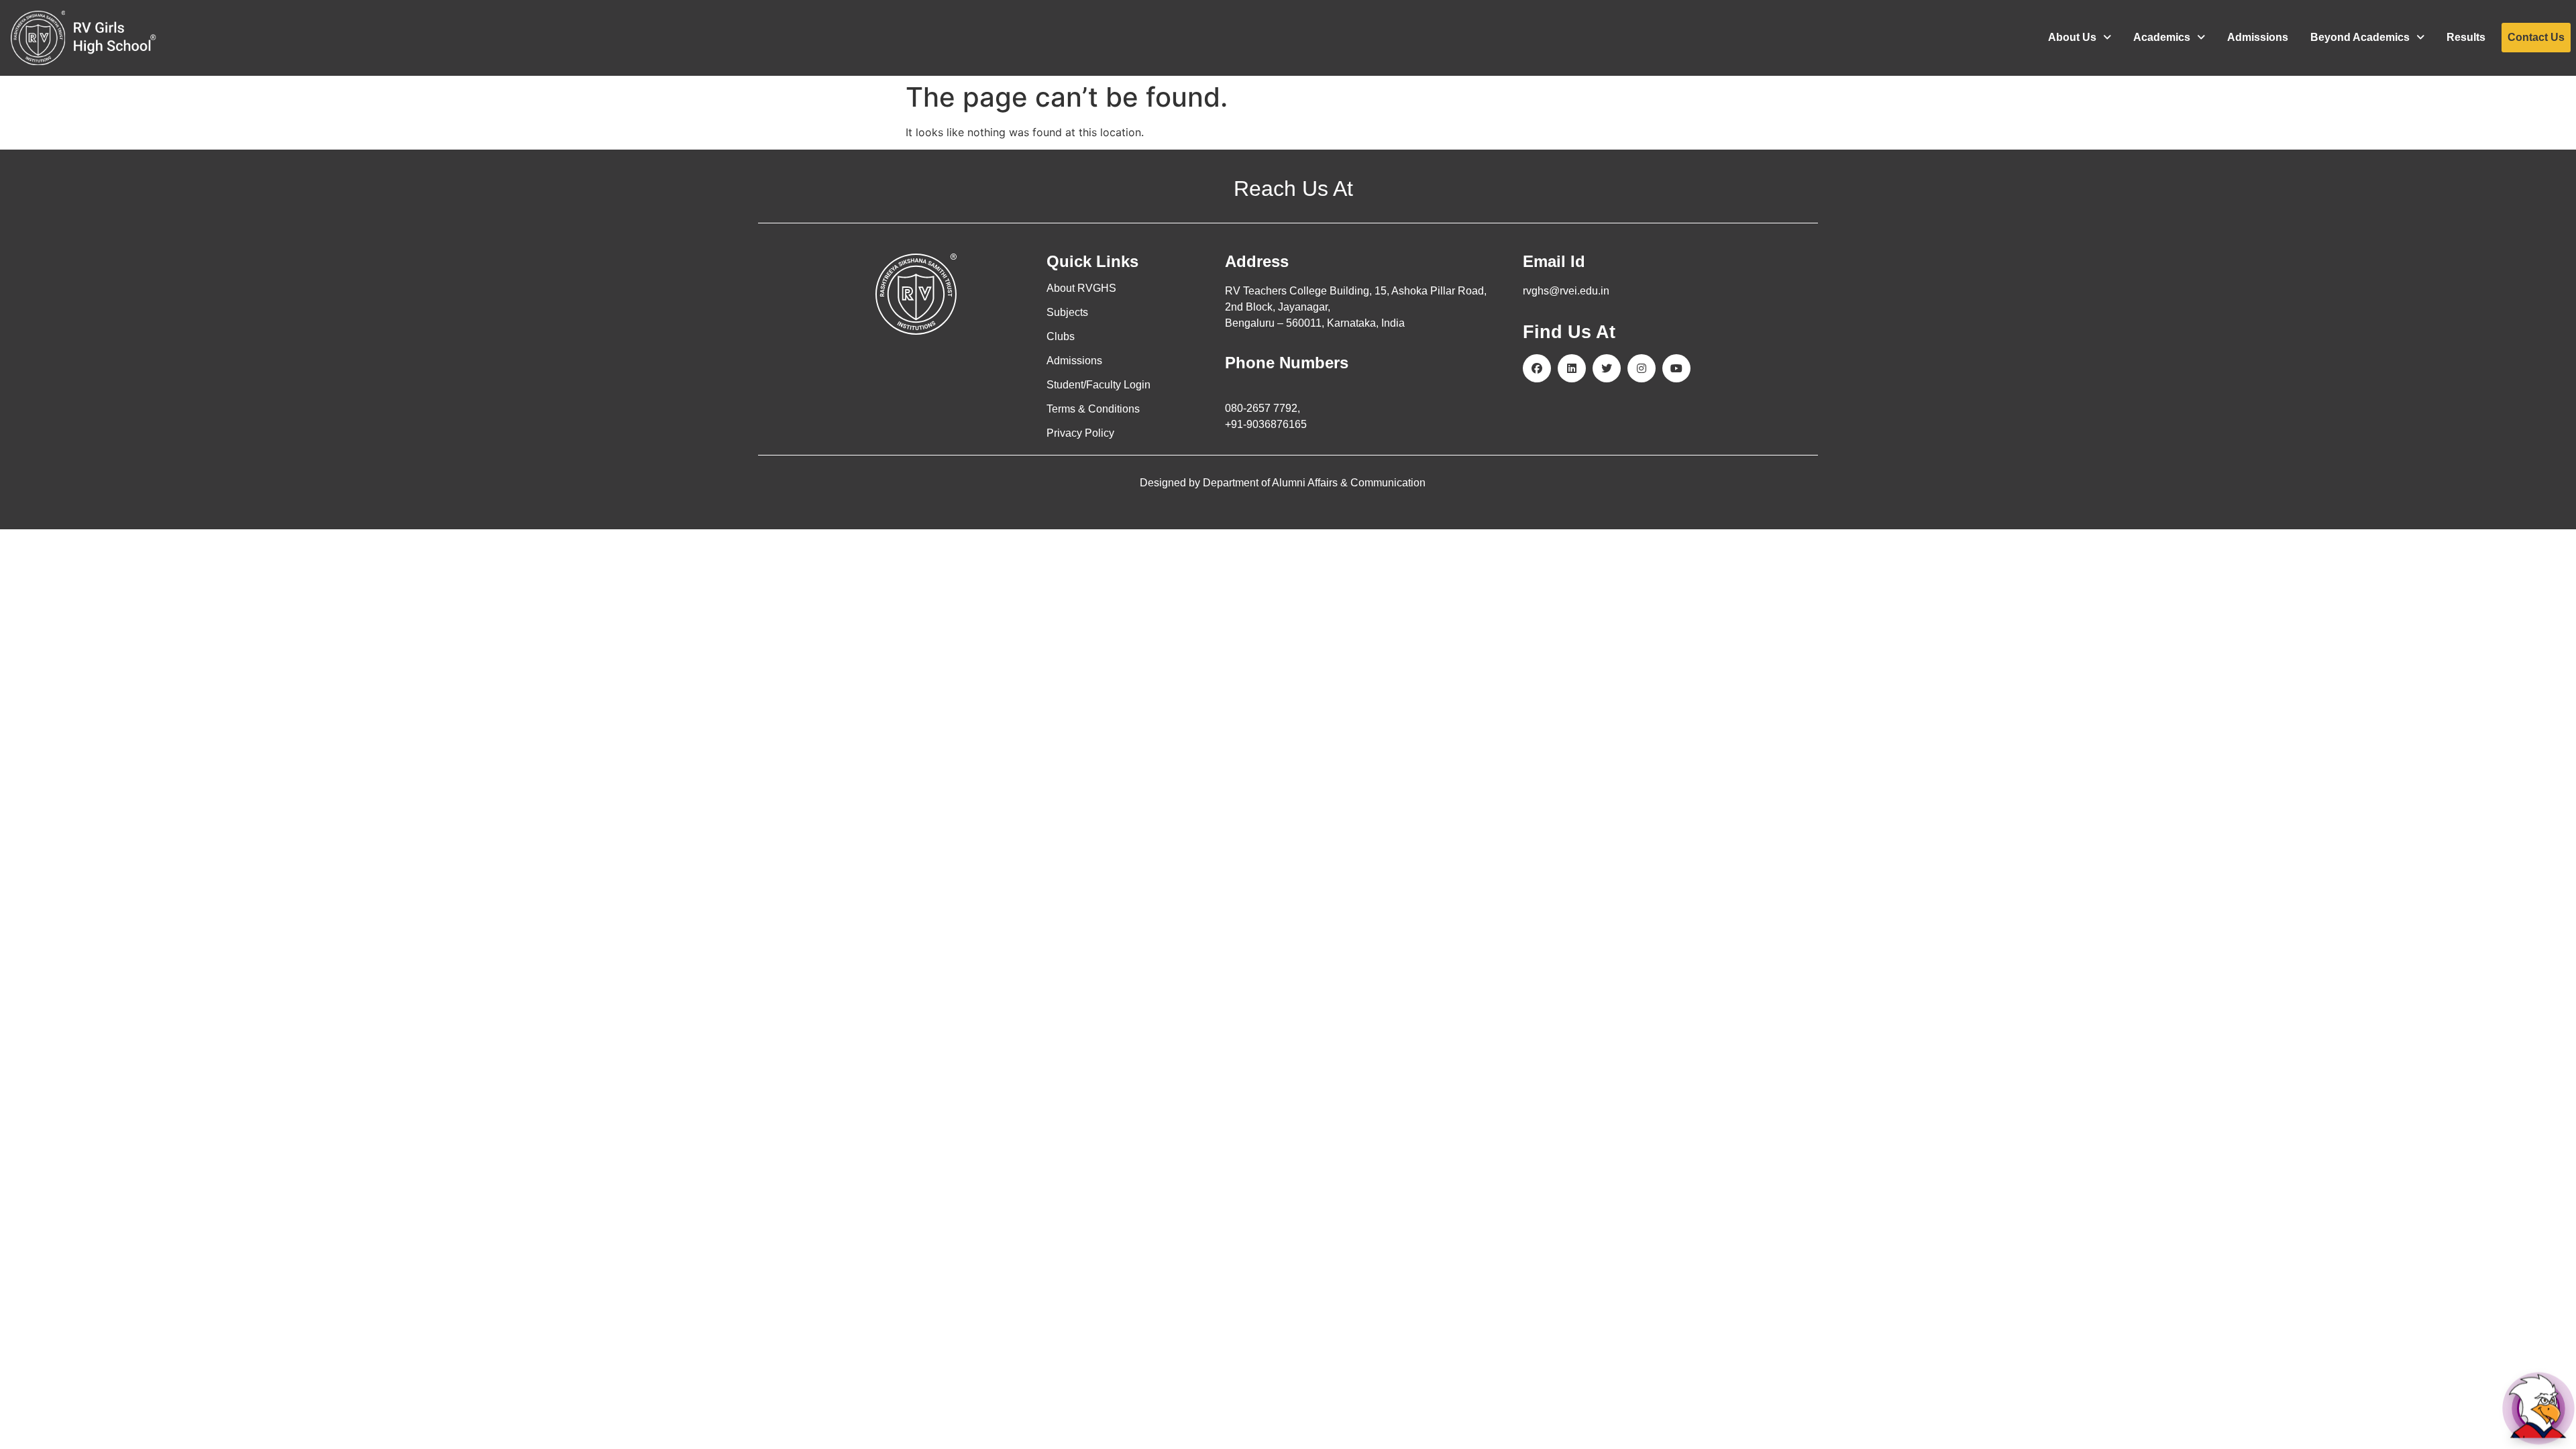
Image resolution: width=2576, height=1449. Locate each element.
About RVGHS (1081, 288)
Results (2466, 37)
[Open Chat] (2538, 1409)
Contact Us (2536, 37)
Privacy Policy (1080, 433)
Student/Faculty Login (1098, 385)
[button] (2080, 38)
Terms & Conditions (1093, 409)
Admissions (2258, 37)
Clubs (1061, 336)
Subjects (1067, 312)
